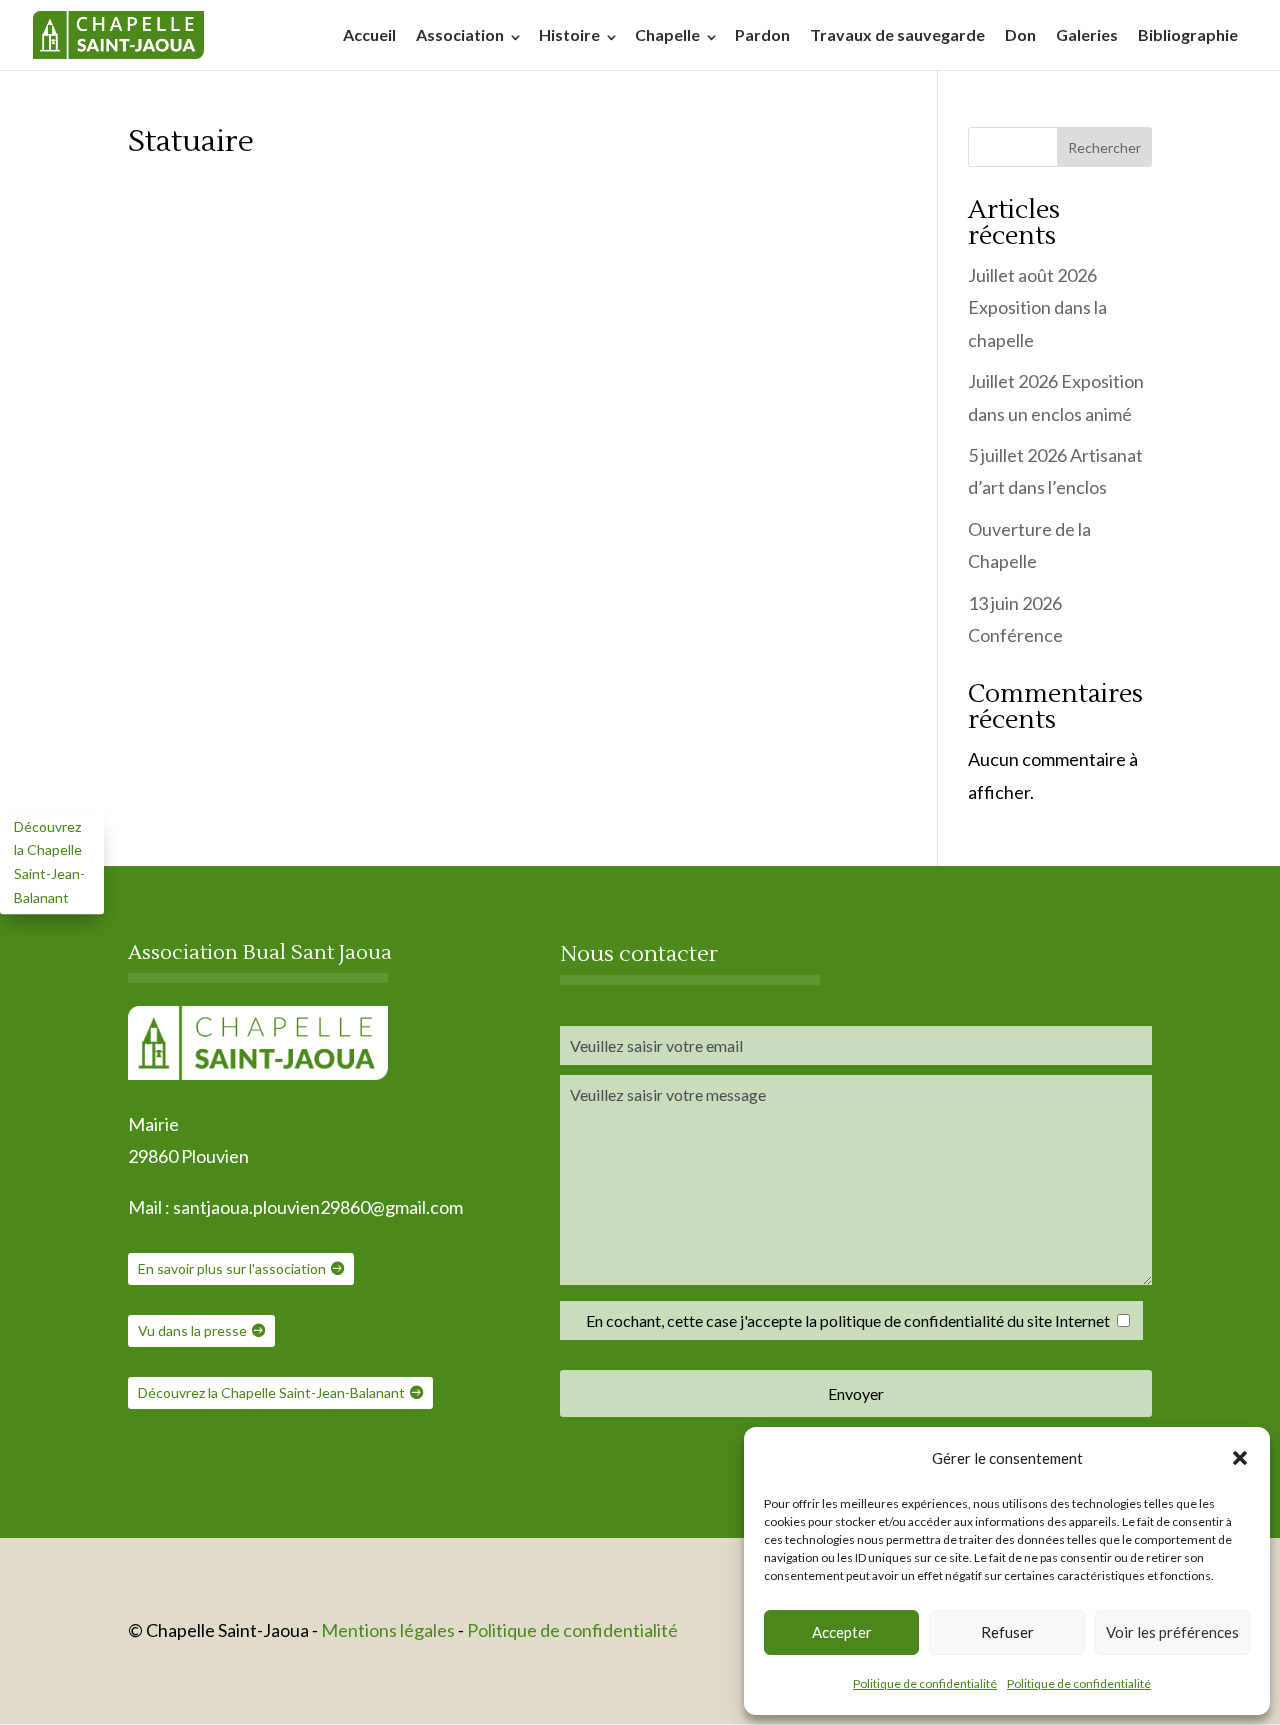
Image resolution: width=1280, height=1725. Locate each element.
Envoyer (856, 1393)
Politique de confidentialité (925, 1683)
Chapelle (667, 34)
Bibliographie (1188, 34)
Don (1020, 34)
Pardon (762, 34)
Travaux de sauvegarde (897, 34)
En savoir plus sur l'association (232, 1268)
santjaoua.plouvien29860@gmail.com (318, 1207)
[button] (1240, 1458)
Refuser (1007, 1632)
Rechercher (1104, 147)
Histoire (569, 34)
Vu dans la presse (192, 1330)
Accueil (369, 34)
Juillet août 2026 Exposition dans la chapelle (1037, 307)
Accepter (842, 1632)
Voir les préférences (1172, 1632)
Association (460, 34)
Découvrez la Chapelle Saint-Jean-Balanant (271, 1392)
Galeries (1087, 34)
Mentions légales (389, 1630)
